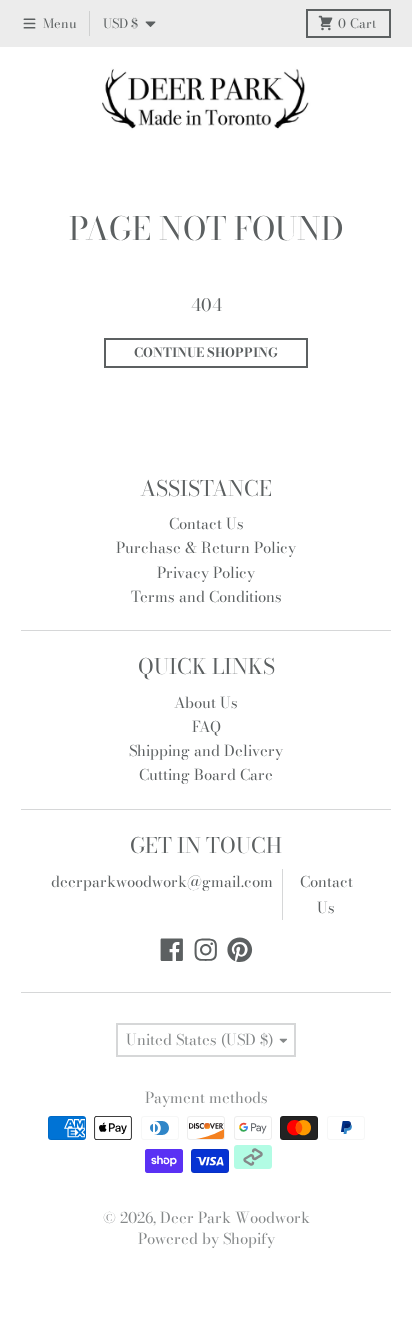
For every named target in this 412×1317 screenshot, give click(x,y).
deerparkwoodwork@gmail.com (162, 881)
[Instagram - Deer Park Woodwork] (206, 950)
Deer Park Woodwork (235, 1217)
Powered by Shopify (206, 1238)
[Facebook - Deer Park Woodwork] (172, 950)
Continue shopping (206, 352)
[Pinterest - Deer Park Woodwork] (240, 950)
